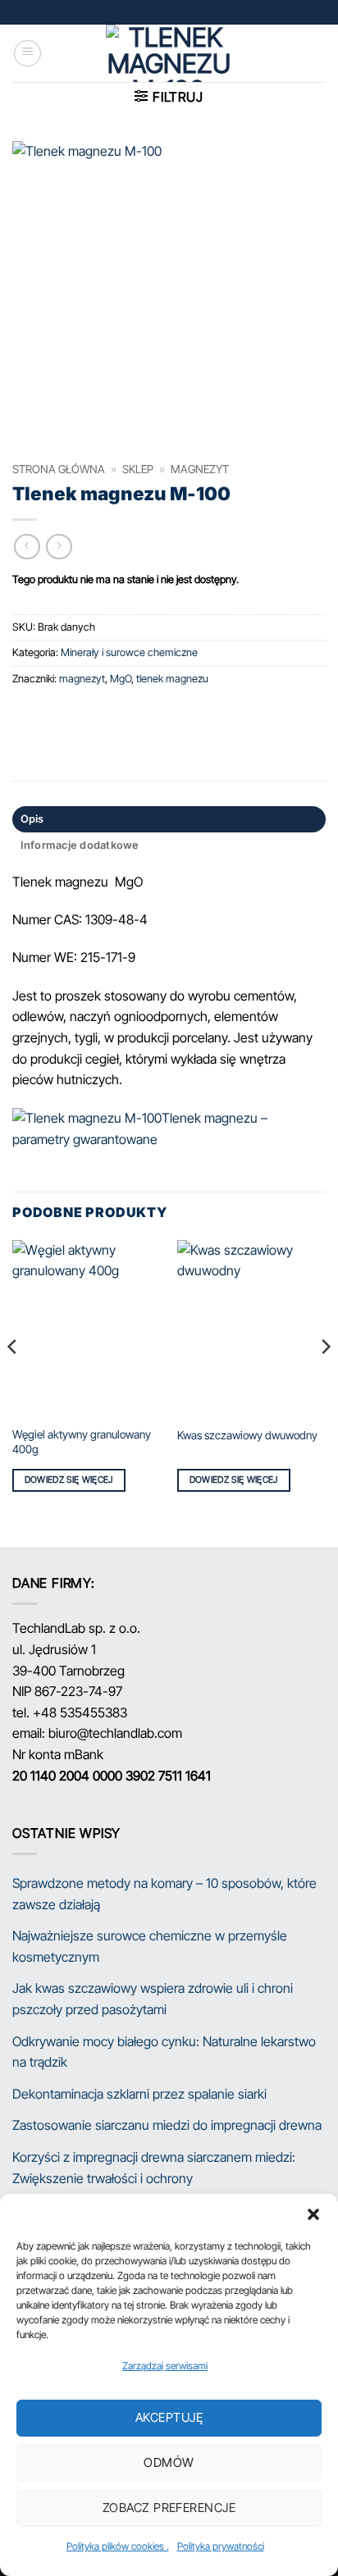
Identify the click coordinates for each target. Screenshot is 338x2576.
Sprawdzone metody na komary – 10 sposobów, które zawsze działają (164, 1894)
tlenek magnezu (172, 679)
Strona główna (59, 469)
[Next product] (27, 547)
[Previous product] (59, 547)
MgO (121, 679)
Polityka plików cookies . (118, 2546)
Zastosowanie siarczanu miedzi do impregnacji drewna (167, 2125)
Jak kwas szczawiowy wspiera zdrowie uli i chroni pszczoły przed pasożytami (153, 1999)
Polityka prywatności (221, 2546)
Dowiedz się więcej (69, 1479)
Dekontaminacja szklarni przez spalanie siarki (139, 2094)
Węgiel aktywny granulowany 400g (82, 1442)
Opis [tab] (32, 819)
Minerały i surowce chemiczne (129, 652)
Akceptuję (169, 2417)
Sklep (138, 469)
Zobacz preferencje (169, 2508)
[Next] (325, 1380)
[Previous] (13, 1380)
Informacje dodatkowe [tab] (80, 845)
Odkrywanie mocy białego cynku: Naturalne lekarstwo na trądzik (164, 2052)
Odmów (169, 2462)
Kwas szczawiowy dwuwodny (247, 1435)
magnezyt (200, 469)
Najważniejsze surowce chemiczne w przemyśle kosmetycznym (150, 1946)
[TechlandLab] (169, 53)
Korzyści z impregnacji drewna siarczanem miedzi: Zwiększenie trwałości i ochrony (154, 2168)
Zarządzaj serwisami (165, 2366)
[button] (313, 2214)
